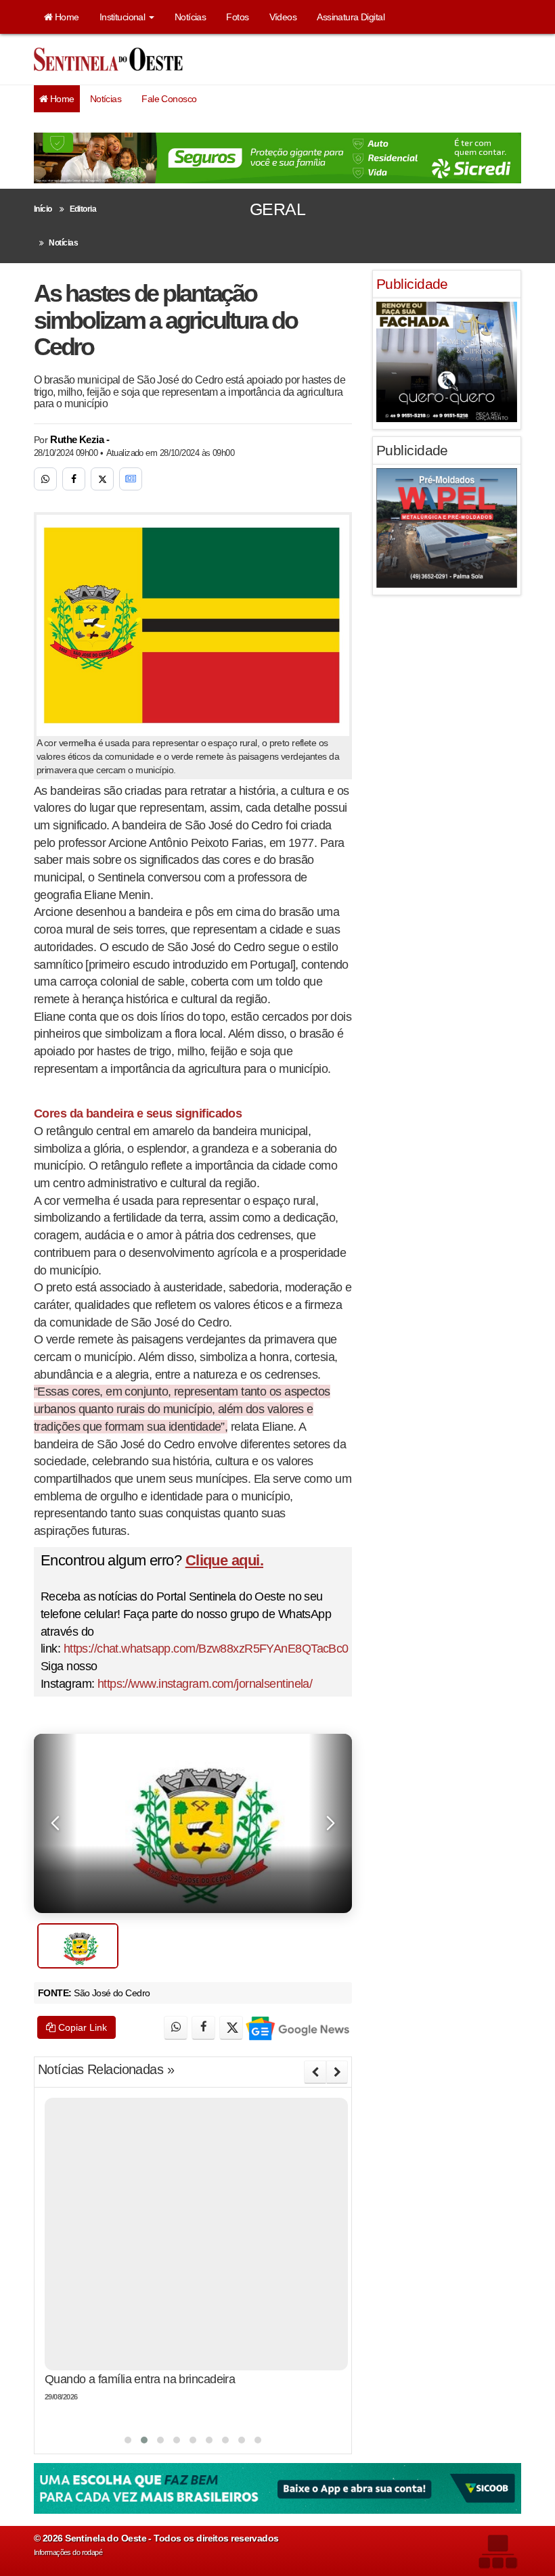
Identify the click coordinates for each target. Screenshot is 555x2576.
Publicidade (412, 284)
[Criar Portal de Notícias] (497, 2551)
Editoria (83, 209)
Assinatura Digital (351, 17)
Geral (277, 209)
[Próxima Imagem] (330, 1823)
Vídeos (283, 17)
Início (43, 209)
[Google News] (131, 479)
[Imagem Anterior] (56, 1823)
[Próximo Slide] (337, 2072)
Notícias (191, 17)
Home (65, 17)
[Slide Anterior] (315, 2072)
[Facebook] (74, 479)
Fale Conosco (169, 99)
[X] (102, 479)
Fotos (237, 17)
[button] (128, 2440)
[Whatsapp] (45, 479)
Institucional (124, 17)
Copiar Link (81, 2027)
